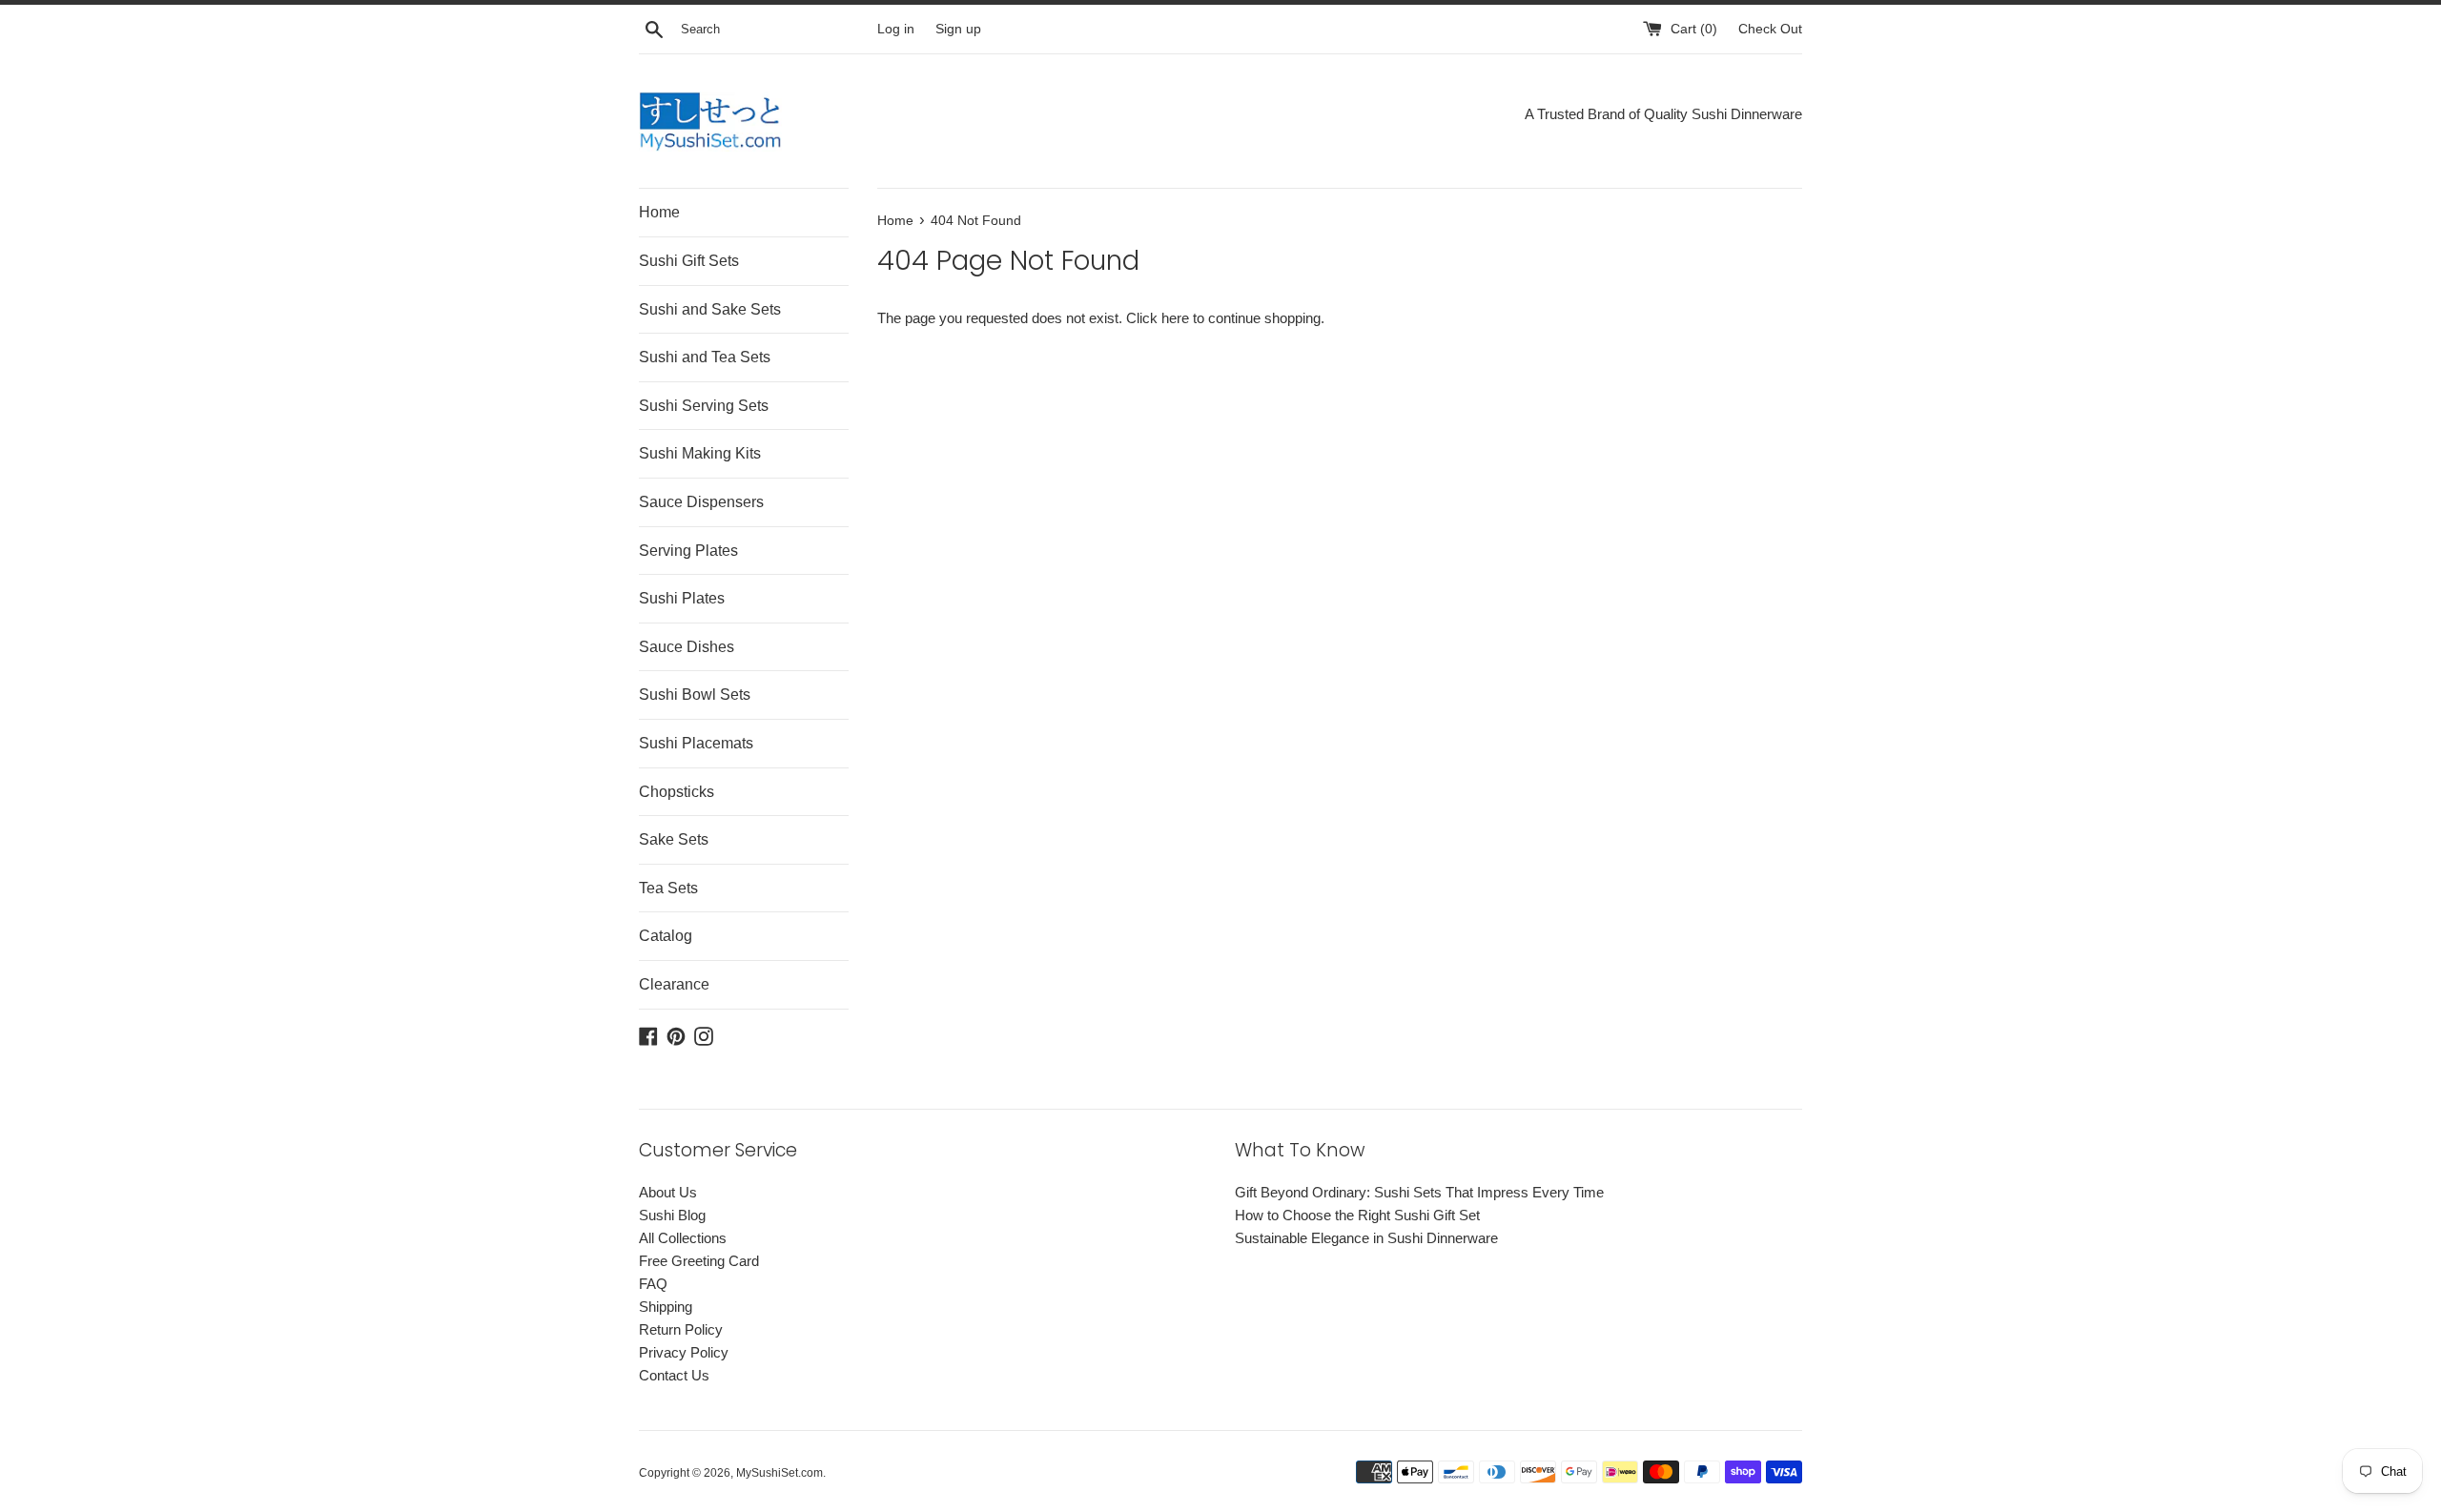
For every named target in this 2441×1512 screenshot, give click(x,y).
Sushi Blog (672, 1215)
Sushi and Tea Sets (705, 357)
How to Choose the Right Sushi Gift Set (1357, 1215)
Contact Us (674, 1375)
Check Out (1770, 29)
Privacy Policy (684, 1352)
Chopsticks (677, 792)
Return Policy (681, 1329)
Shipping (666, 1307)
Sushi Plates (682, 598)
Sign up (958, 29)
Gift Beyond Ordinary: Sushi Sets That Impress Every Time (1419, 1192)
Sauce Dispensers (701, 502)
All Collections (683, 1238)
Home (659, 212)
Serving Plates (688, 551)
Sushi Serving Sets (704, 406)
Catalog (666, 936)
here (1175, 318)
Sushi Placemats (696, 743)
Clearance (674, 984)
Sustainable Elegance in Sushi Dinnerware (1366, 1238)
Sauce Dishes (687, 647)
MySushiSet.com (779, 1473)
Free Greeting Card (699, 1261)
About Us (668, 1192)
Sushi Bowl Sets (695, 695)
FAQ (653, 1284)
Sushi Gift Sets (689, 261)
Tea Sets (668, 888)
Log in (896, 29)
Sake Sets (674, 839)
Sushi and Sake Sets (710, 309)
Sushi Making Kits (700, 453)
